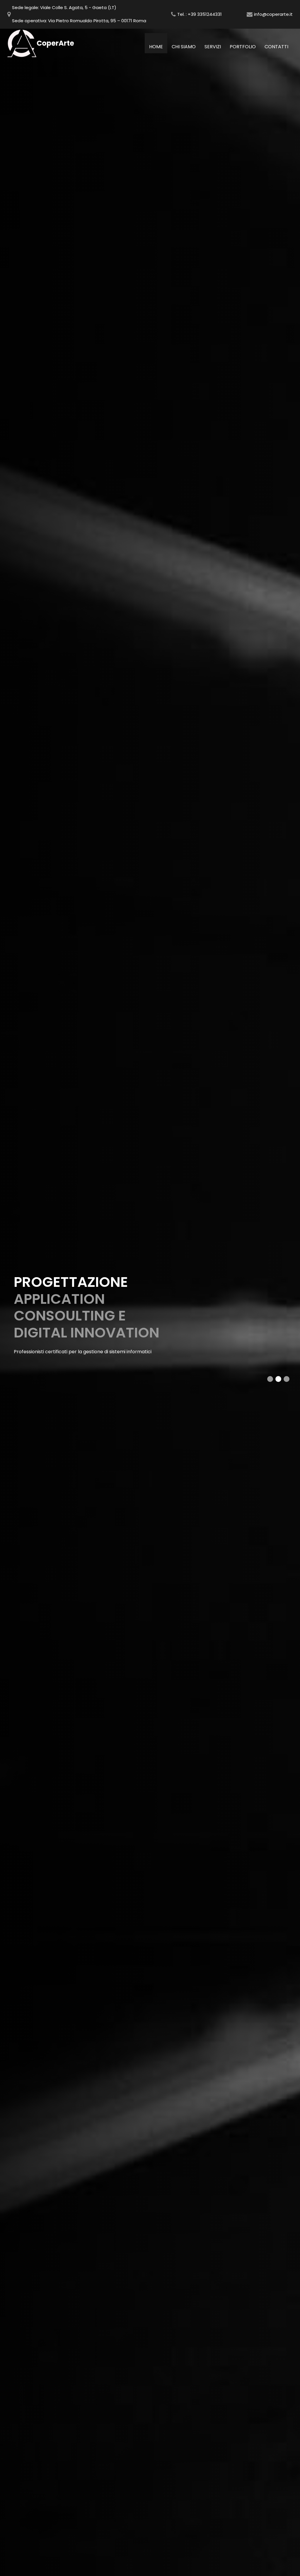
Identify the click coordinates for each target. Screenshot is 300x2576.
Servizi (213, 47)
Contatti (276, 47)
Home (158, 47)
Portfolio (243, 47)
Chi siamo (184, 47)
